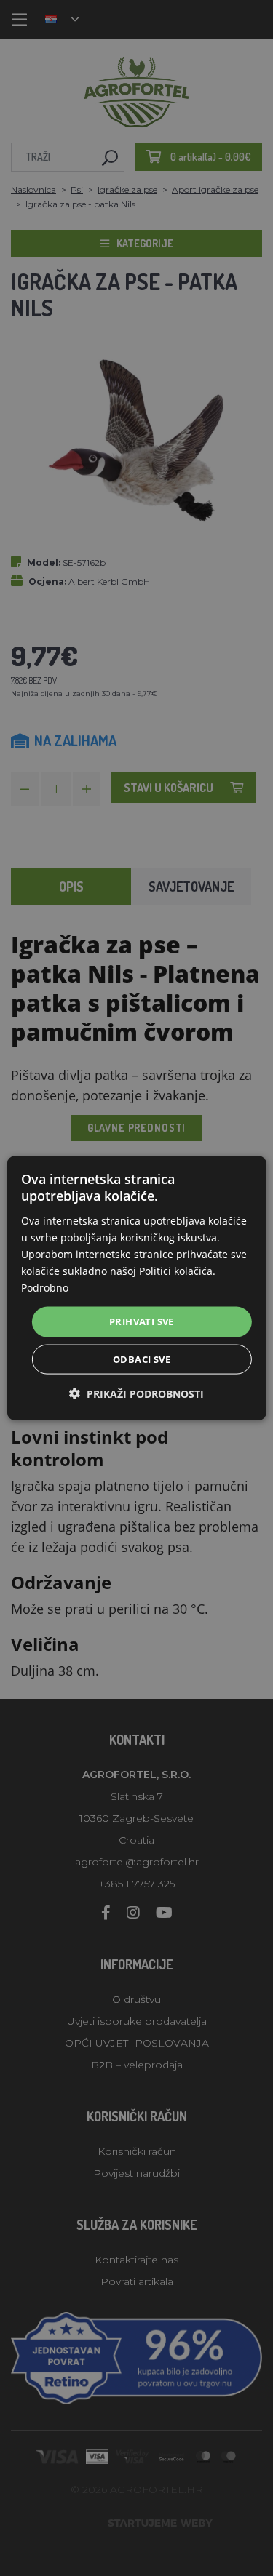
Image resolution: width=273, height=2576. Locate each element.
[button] (136, 1393)
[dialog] (136, 1288)
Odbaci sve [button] (142, 1359)
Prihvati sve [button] (142, 1321)
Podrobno (45, 1288)
